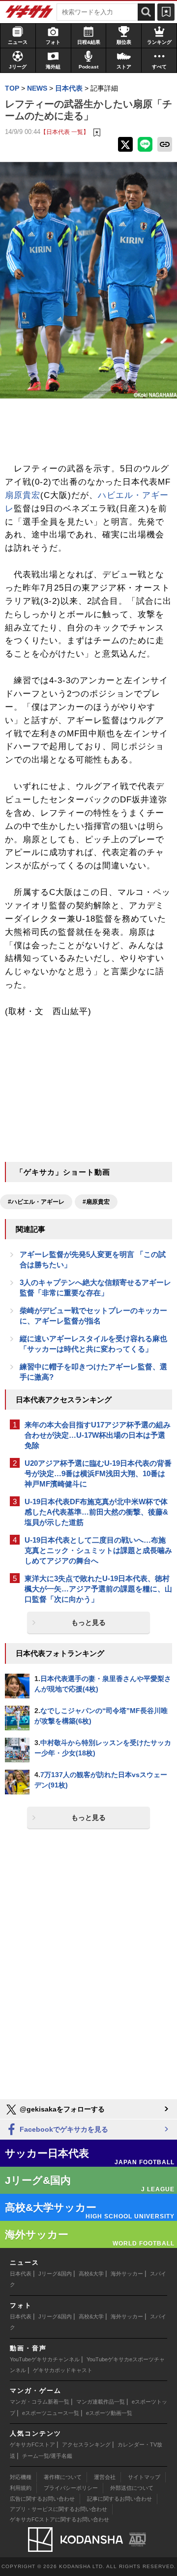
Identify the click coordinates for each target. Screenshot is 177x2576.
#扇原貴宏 (96, 1202)
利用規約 (21, 2488)
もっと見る (88, 1622)
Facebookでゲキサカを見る (63, 2129)
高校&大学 (91, 2274)
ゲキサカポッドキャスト (63, 2370)
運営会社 (105, 2477)
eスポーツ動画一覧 (109, 2413)
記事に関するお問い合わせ (119, 2499)
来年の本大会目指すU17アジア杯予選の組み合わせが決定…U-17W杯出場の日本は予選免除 (98, 1435)
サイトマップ (144, 2477)
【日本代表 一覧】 (65, 132)
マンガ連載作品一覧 (101, 2402)
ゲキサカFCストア (32, 2444)
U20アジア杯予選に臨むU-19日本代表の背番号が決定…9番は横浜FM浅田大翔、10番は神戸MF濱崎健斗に (98, 1473)
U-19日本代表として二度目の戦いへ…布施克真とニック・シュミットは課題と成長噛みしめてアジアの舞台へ (98, 1550)
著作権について (63, 2477)
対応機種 (21, 2477)
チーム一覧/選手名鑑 (47, 2456)
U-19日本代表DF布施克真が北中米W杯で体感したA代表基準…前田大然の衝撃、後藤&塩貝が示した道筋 (96, 1512)
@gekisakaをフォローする (61, 2109)
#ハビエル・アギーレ (36, 1202)
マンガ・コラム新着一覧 (40, 2402)
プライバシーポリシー (71, 2488)
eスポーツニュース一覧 (51, 2413)
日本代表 (21, 2274)
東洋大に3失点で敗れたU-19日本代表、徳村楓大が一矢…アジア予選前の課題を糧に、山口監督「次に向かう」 (98, 1589)
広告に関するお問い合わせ (42, 2499)
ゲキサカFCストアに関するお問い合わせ (59, 2519)
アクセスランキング (86, 2444)
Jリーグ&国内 (55, 2274)
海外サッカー (127, 2274)
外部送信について (132, 2488)
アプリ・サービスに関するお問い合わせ (59, 2509)
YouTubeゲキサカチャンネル (45, 2359)
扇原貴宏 (23, 495)
